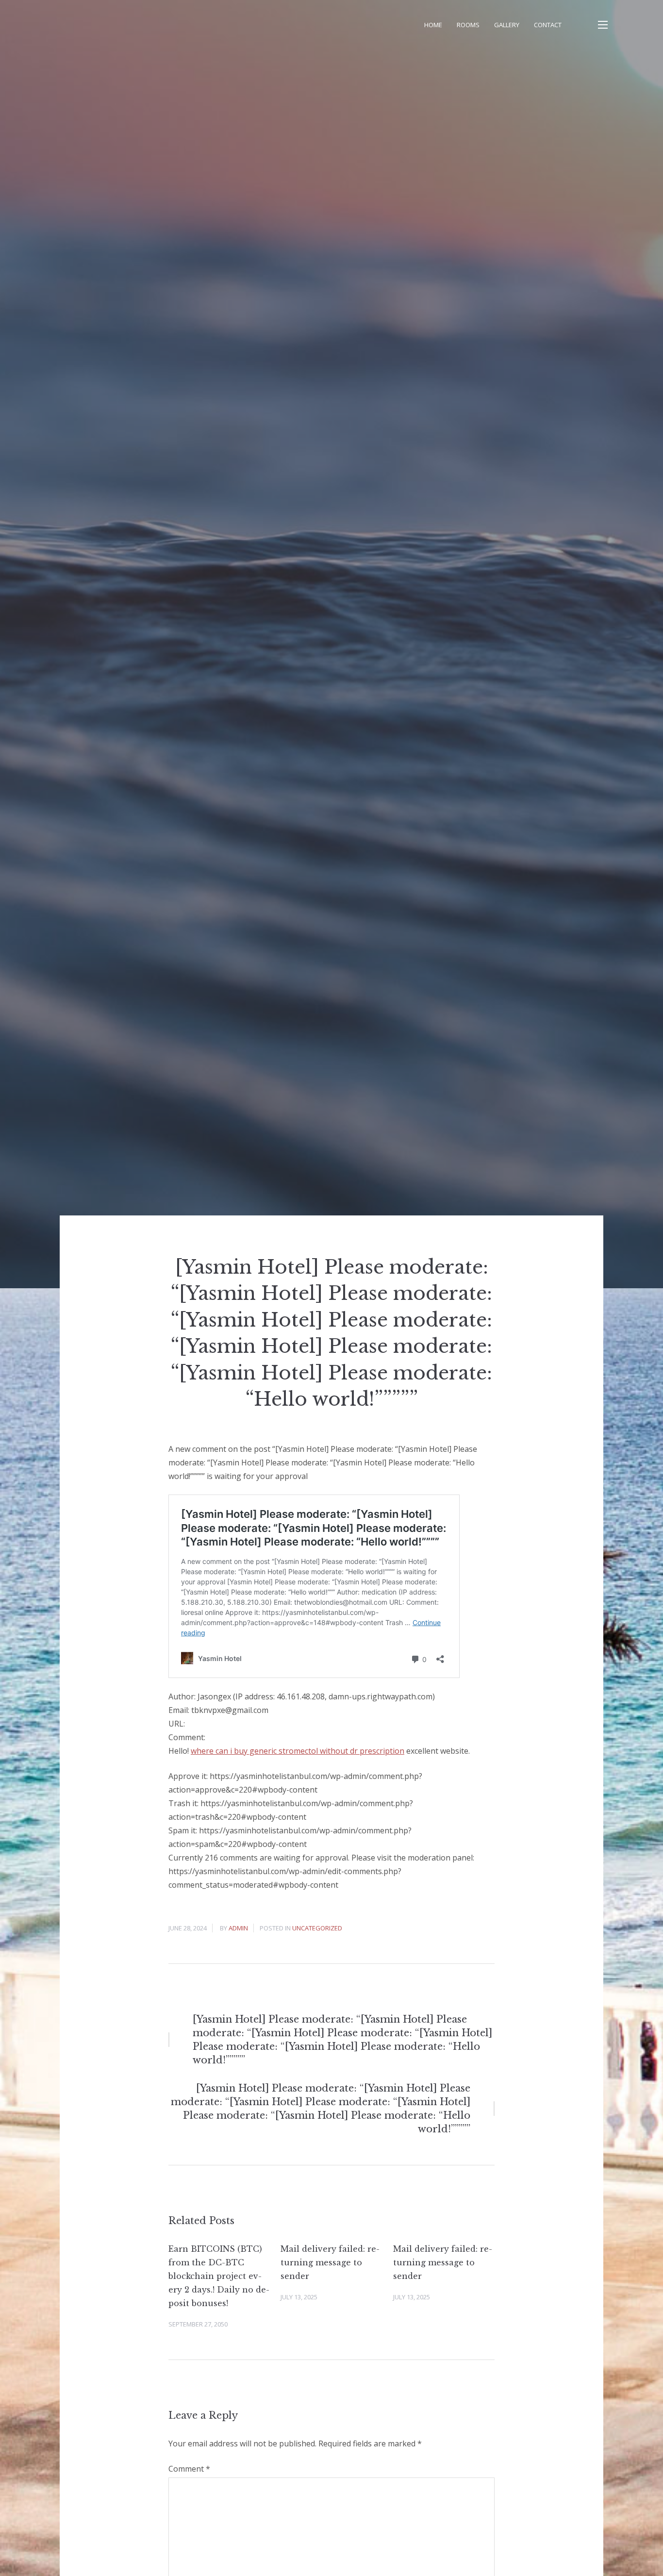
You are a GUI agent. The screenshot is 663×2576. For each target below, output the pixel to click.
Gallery (507, 25)
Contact (548, 25)
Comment (189, 2469)
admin (238, 1928)
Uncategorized (317, 1928)
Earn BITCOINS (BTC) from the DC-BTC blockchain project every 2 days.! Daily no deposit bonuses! (219, 2276)
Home (433, 25)
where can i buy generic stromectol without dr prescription (298, 1751)
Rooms (468, 25)
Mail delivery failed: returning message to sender (330, 2262)
